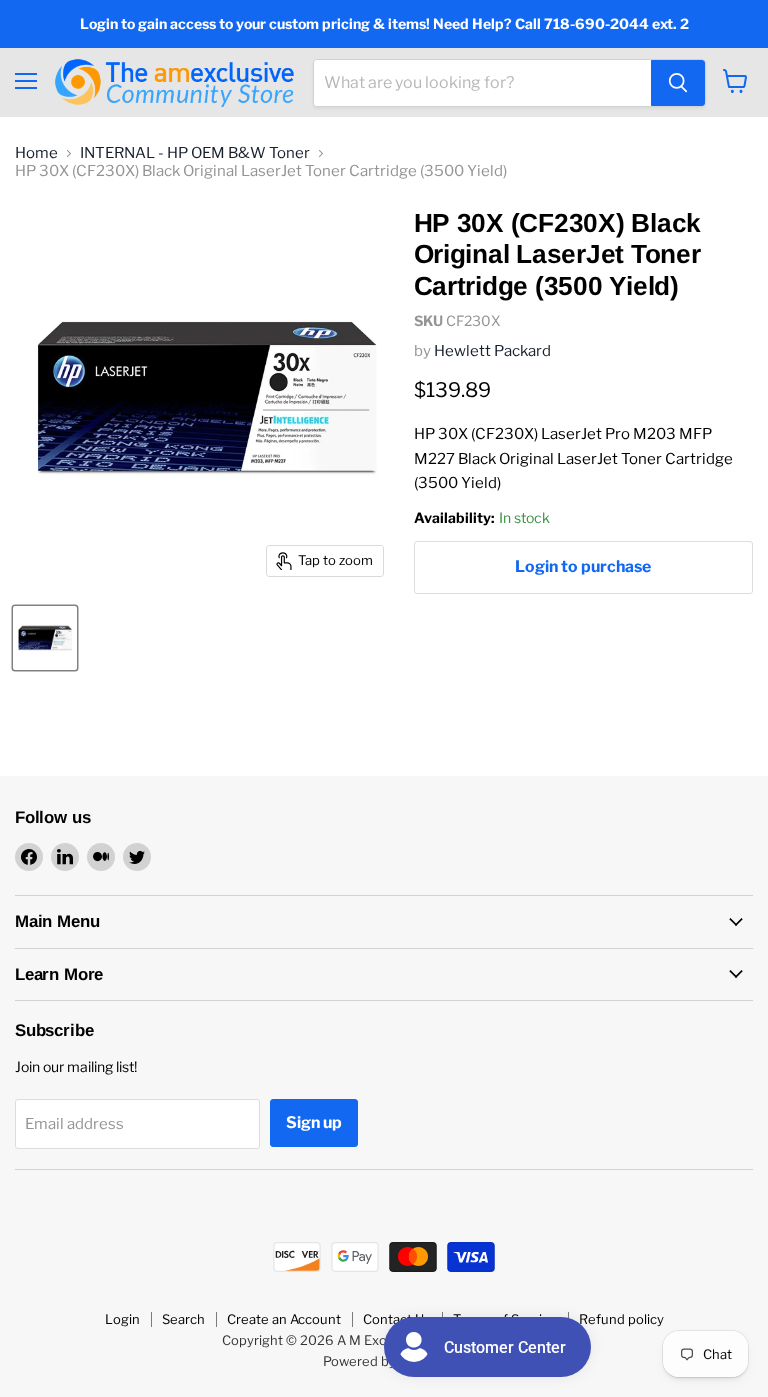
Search (183, 1319)
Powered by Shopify (384, 1361)
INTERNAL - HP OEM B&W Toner (195, 153)
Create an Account (284, 1319)
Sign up (314, 1122)
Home (36, 153)
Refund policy (621, 1319)
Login (122, 1319)
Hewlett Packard (492, 351)
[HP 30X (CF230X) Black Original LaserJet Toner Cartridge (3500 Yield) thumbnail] (45, 638)
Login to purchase (583, 566)
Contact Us (397, 1319)
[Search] (678, 83)
